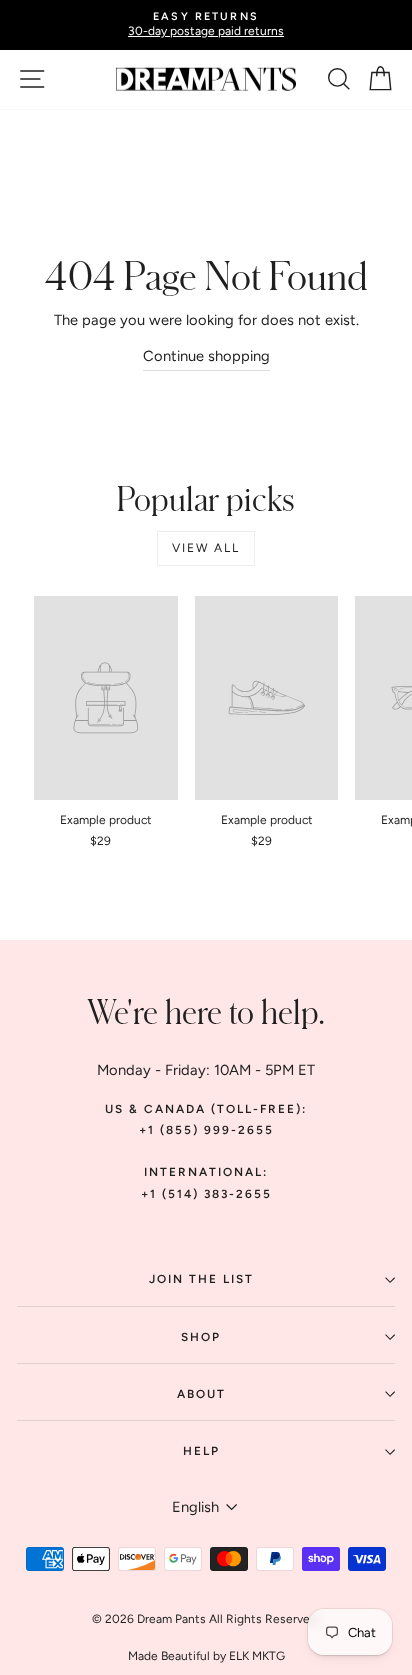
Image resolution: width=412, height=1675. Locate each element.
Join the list (201, 1279)
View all (205, 548)
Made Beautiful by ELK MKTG (206, 1656)
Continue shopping (206, 356)
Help (201, 1451)
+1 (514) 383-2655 (206, 1194)
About (201, 1394)
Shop (201, 1337)
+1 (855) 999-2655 (206, 1130)
